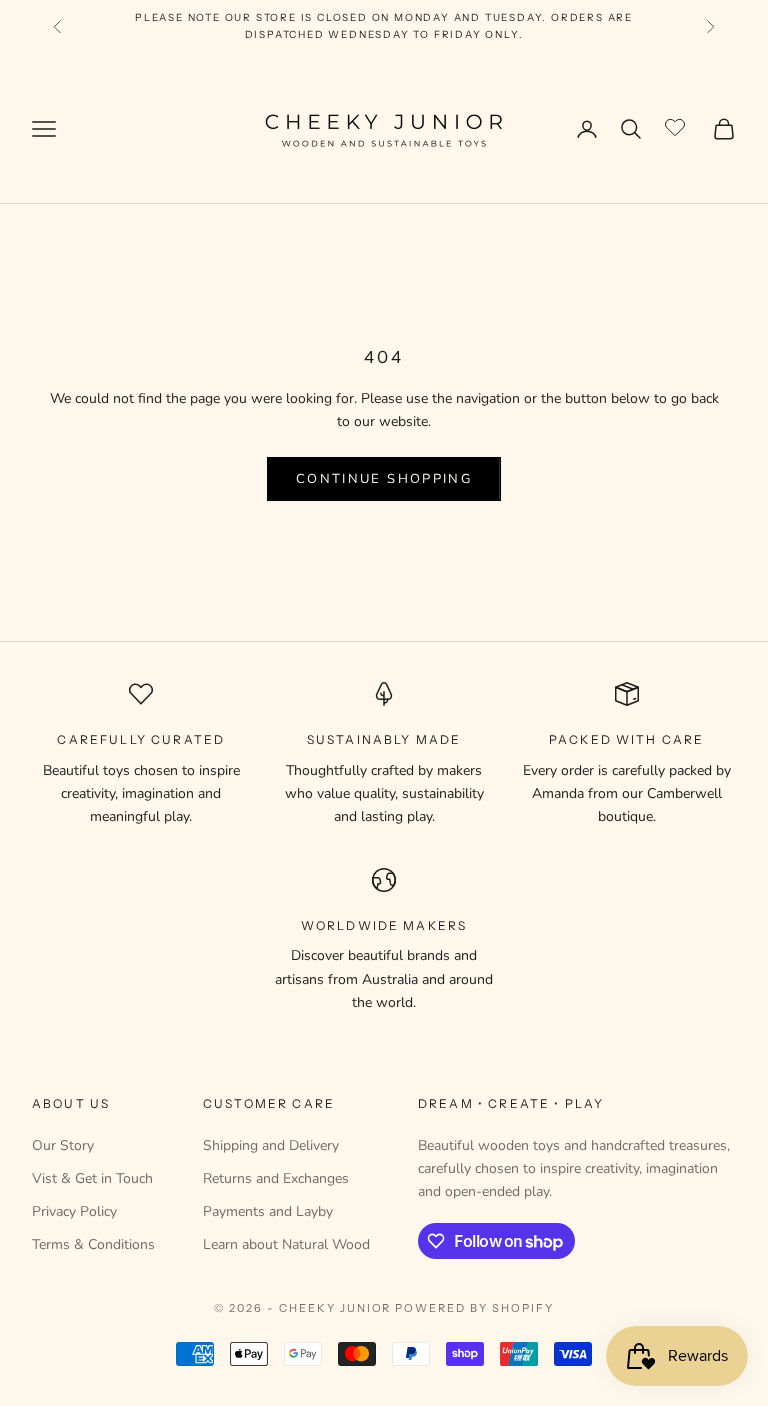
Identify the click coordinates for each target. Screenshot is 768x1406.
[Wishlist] (677, 126)
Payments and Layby (268, 1211)
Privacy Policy (74, 1211)
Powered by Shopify (474, 1308)
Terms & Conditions (93, 1244)
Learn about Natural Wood (286, 1244)
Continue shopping (384, 479)
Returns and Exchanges (276, 1178)
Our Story (63, 1145)
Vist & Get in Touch (92, 1178)
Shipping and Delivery (271, 1145)
